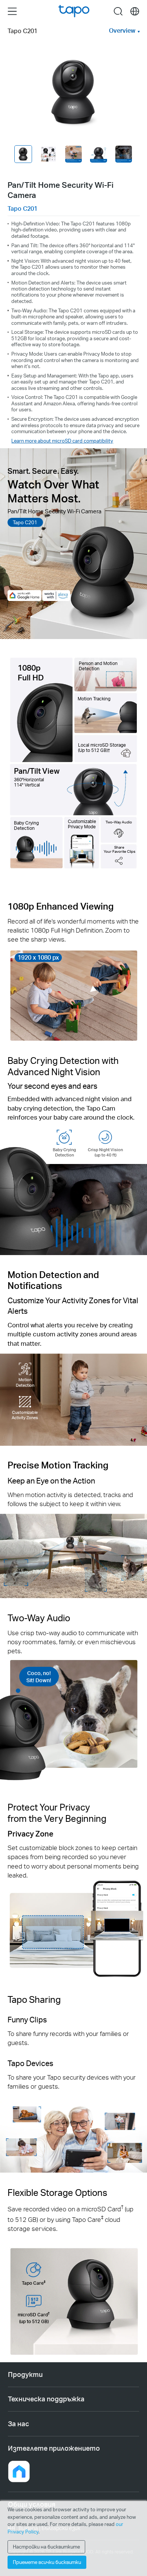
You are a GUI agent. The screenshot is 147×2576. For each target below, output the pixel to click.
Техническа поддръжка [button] (46, 2399)
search (118, 11)
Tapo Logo (74, 11)
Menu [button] (12, 11)
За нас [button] (18, 2424)
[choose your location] (135, 11)
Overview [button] (122, 30)
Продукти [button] (25, 2374)
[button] (19, 2471)
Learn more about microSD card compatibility (62, 440)
